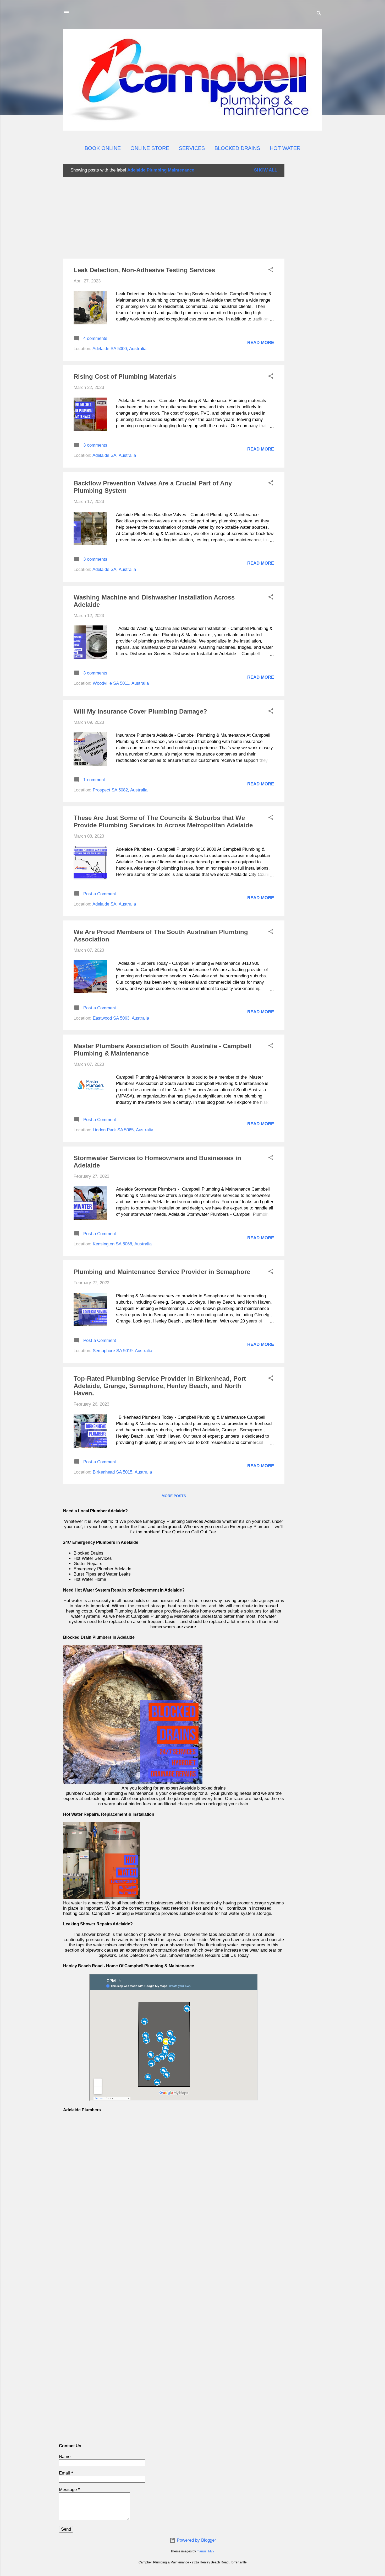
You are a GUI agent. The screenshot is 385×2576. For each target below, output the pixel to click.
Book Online (103, 148)
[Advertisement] (305, 242)
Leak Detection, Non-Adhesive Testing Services (144, 270)
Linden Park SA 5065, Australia (123, 1130)
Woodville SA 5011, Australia (121, 683)
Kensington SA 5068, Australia (122, 1244)
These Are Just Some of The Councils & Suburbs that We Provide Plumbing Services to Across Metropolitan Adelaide (163, 821)
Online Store (150, 148)
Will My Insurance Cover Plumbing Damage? (140, 711)
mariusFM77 (206, 2551)
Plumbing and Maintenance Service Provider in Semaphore (162, 1272)
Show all (266, 170)
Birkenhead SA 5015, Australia (122, 1472)
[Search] (319, 14)
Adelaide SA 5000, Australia (119, 349)
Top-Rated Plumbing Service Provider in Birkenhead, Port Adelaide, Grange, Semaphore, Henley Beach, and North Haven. (160, 1386)
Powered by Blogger (196, 2540)
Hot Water (285, 148)
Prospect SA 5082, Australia (120, 790)
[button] (271, 271)
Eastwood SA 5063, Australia (121, 1018)
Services (192, 148)
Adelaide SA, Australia (114, 455)
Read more (261, 343)
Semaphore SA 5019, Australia (122, 1351)
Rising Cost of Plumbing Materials (125, 376)
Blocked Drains (237, 148)
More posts (174, 1496)
